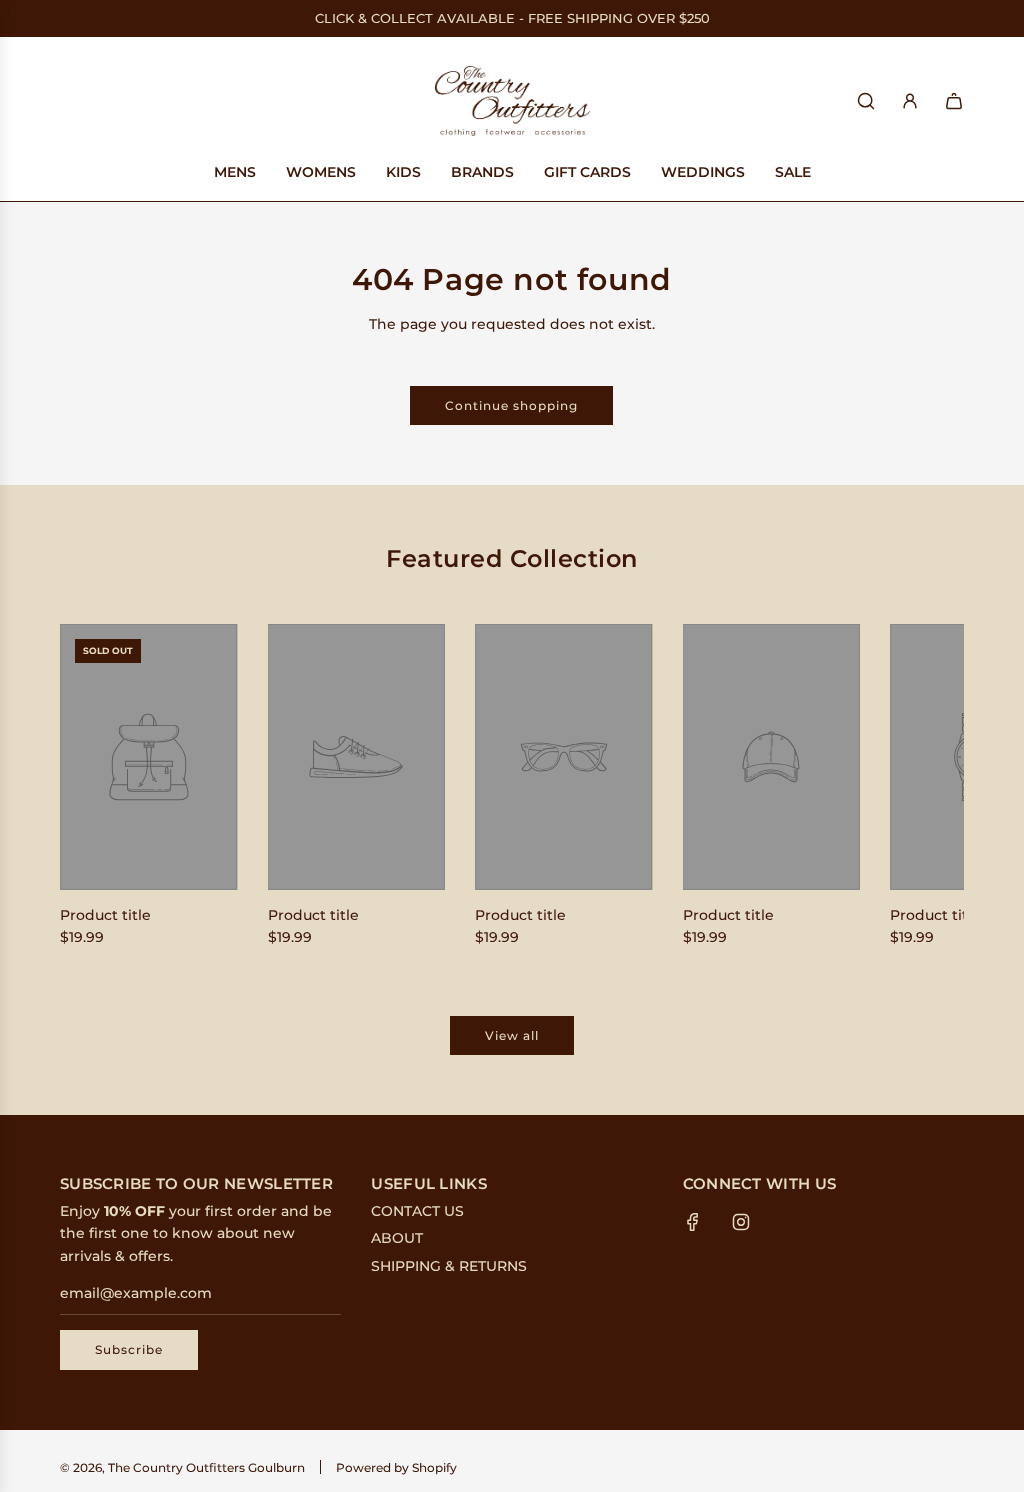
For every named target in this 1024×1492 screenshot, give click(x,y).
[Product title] (149, 757)
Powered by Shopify (396, 1467)
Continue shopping (511, 405)
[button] (97, 790)
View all (512, 1035)
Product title (105, 915)
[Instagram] (741, 1222)
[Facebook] (693, 1222)
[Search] (866, 101)
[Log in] (910, 101)
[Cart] (954, 101)
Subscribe (129, 1349)
